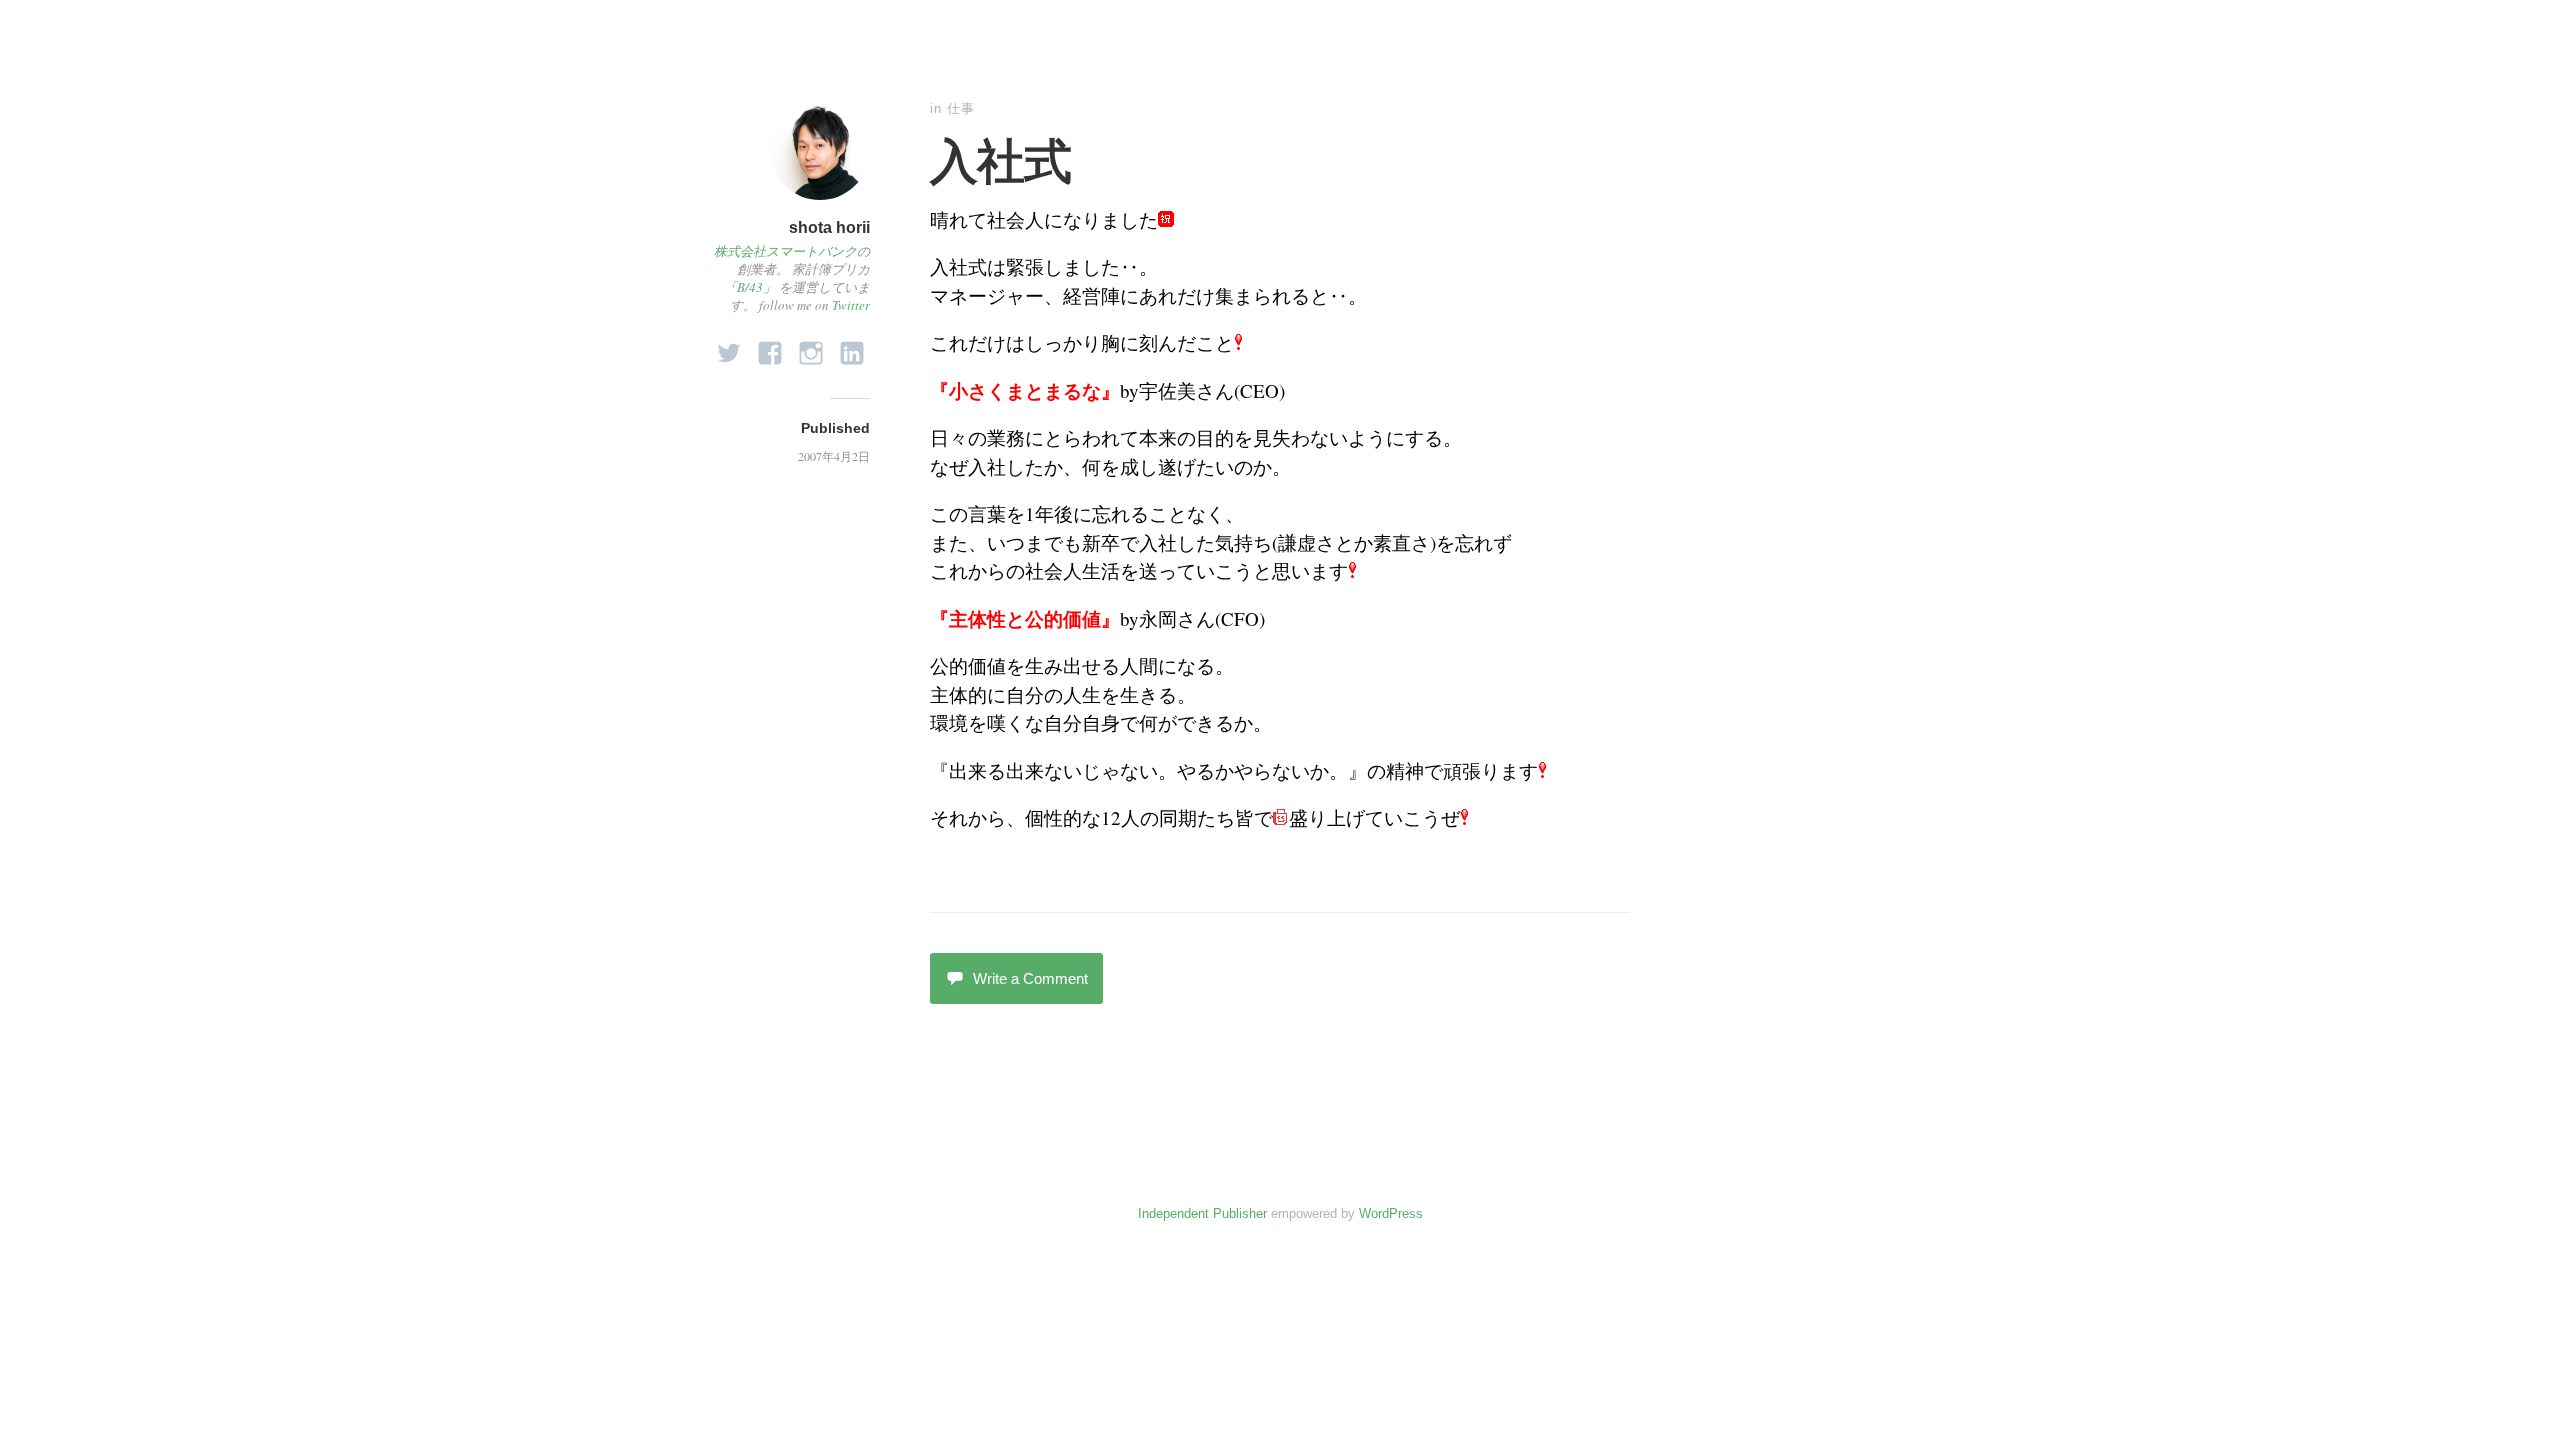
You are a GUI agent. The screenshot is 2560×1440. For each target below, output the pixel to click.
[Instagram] (811, 347)
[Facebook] (770, 347)
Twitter (851, 305)
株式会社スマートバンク (785, 251)
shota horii (829, 227)
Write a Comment (1030, 978)
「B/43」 (750, 287)
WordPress (1391, 1213)
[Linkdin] (852, 347)
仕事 (961, 108)
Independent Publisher (1202, 1213)
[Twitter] (729, 347)
